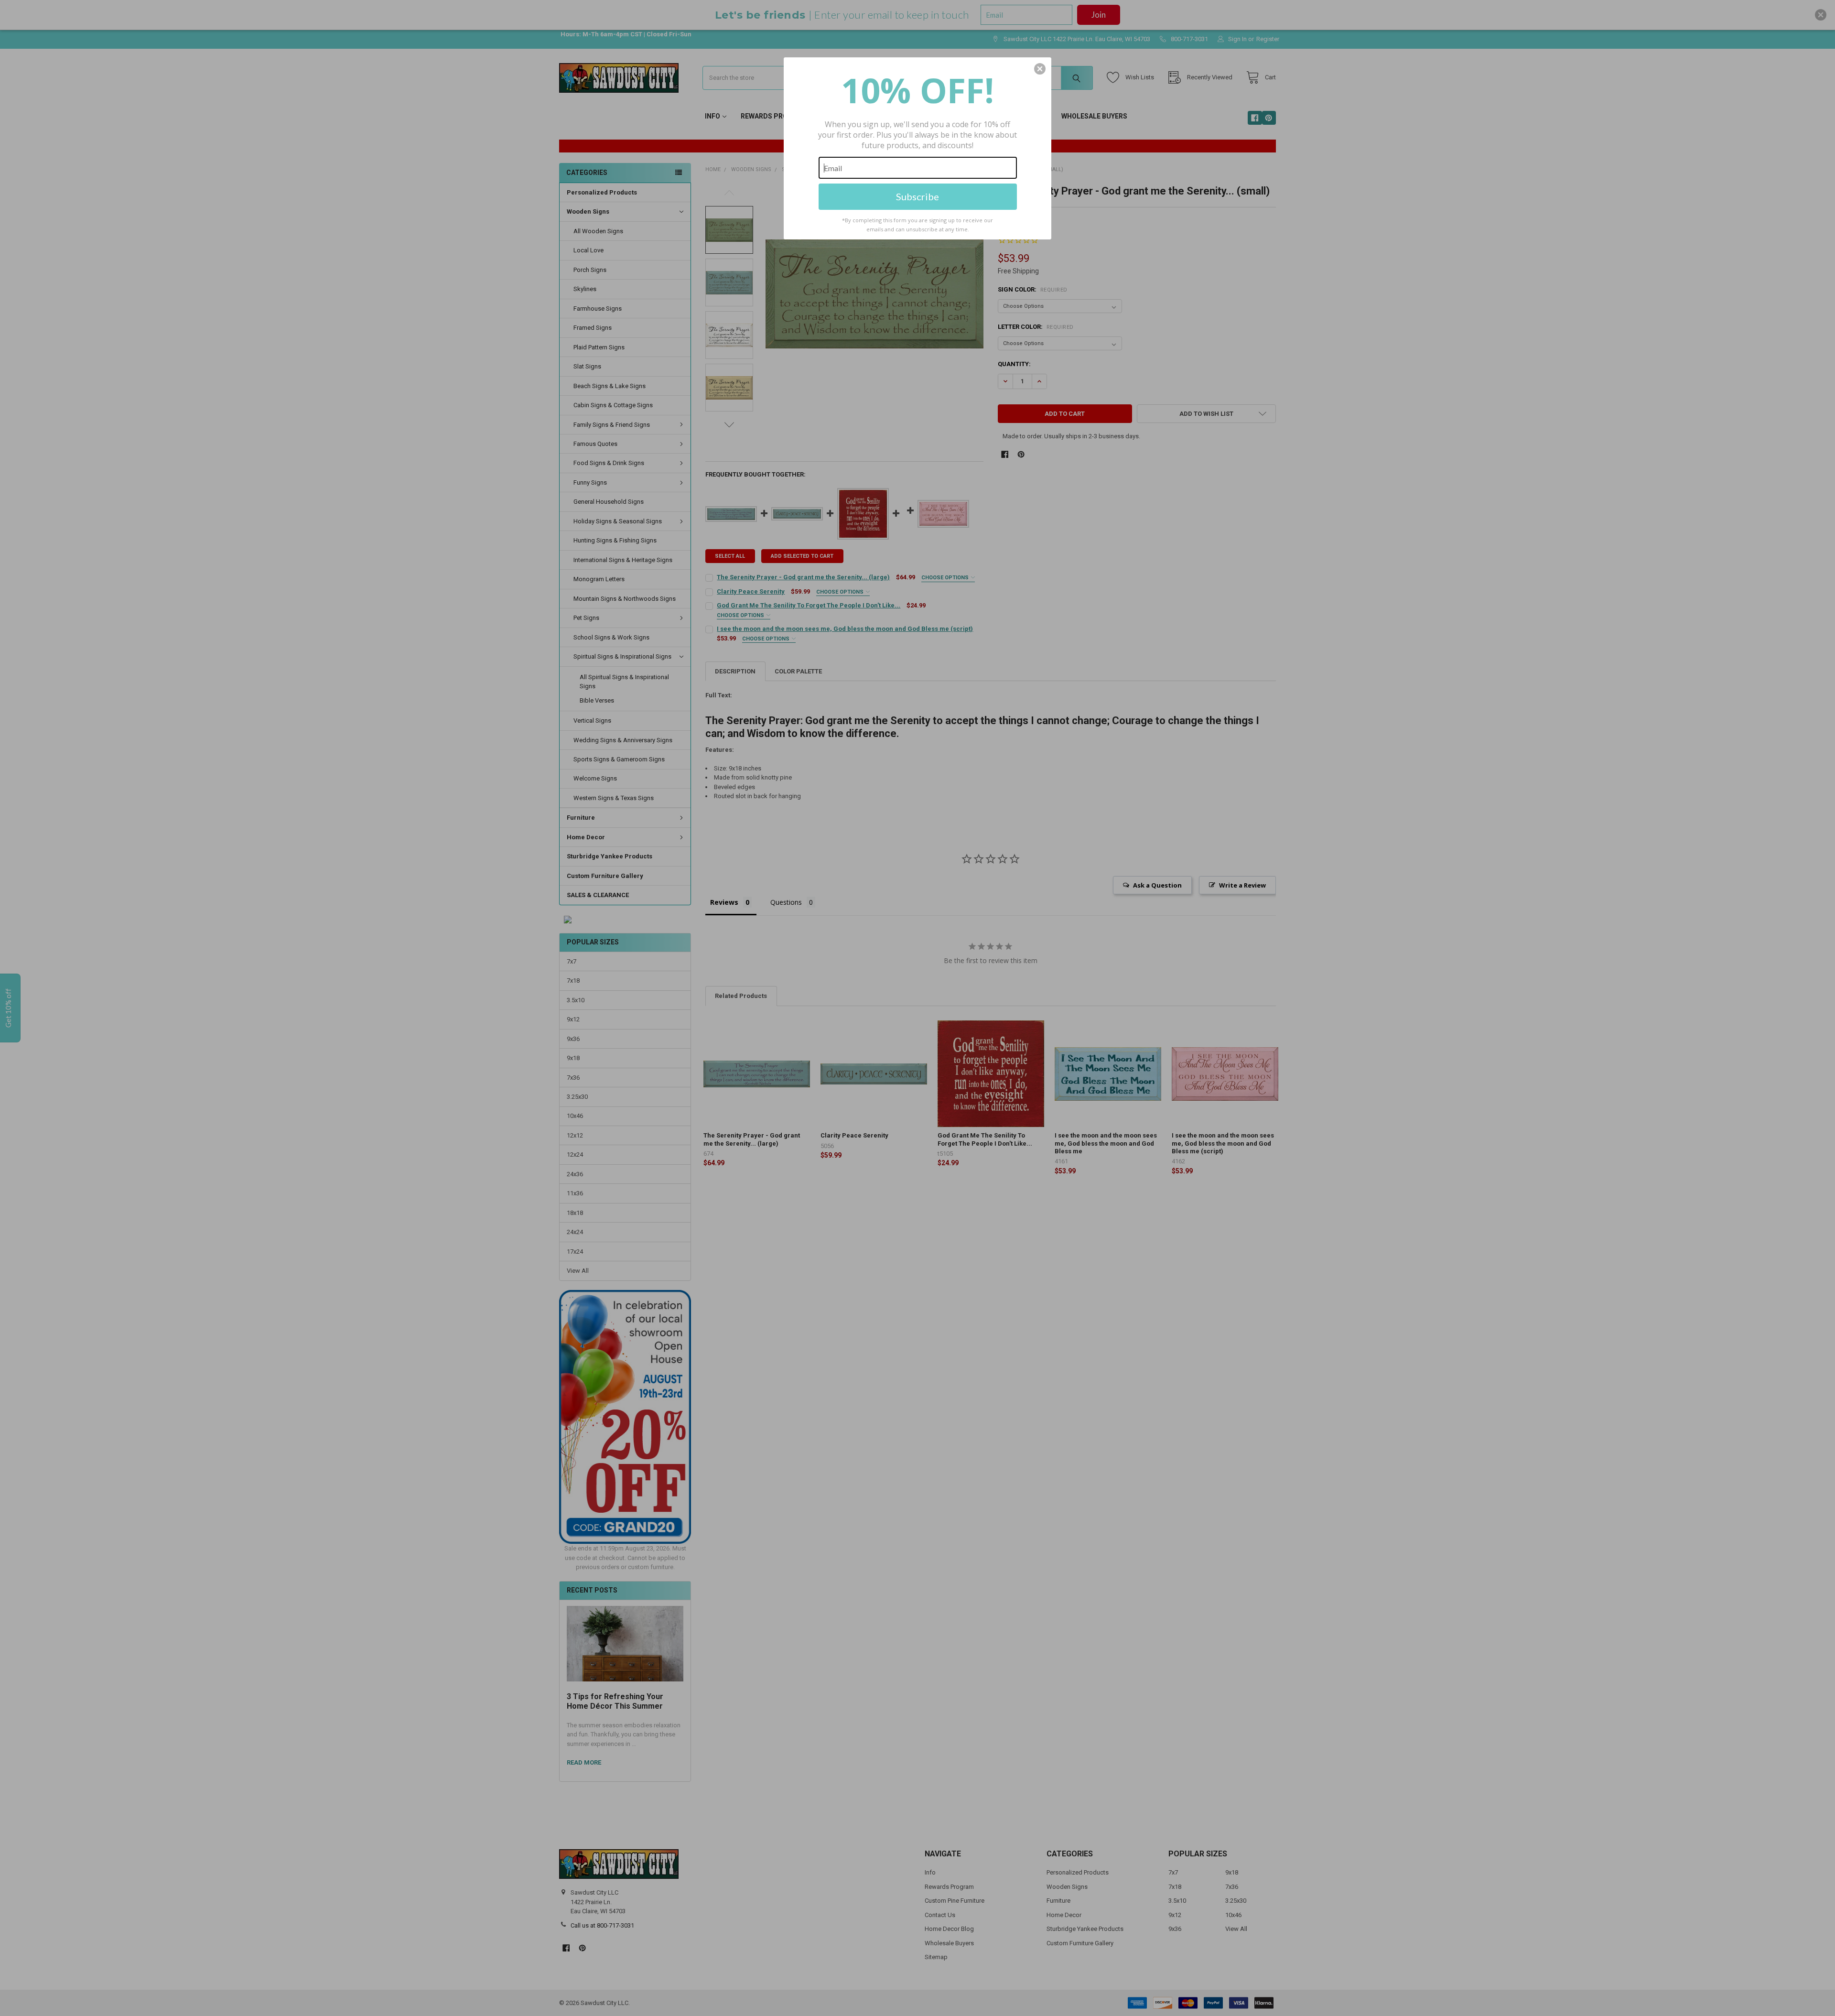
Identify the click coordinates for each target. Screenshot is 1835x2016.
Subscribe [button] (917, 196)
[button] (1040, 69)
